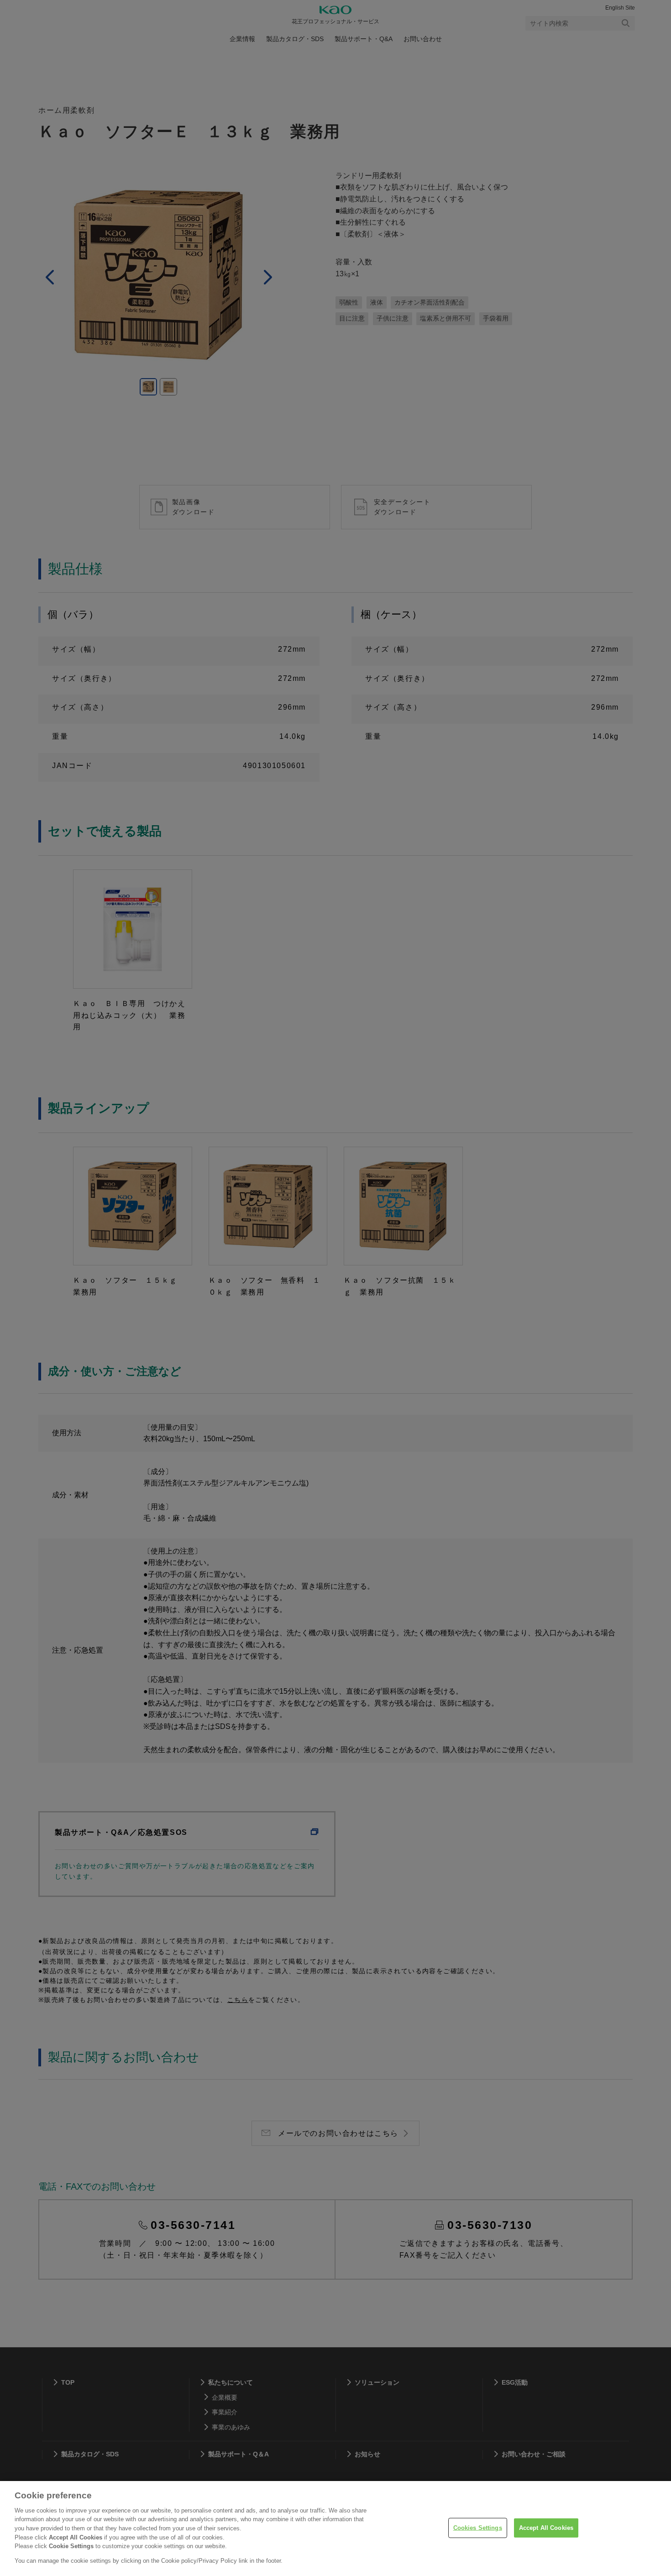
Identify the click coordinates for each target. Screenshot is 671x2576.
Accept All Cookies (546, 2528)
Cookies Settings (478, 2528)
